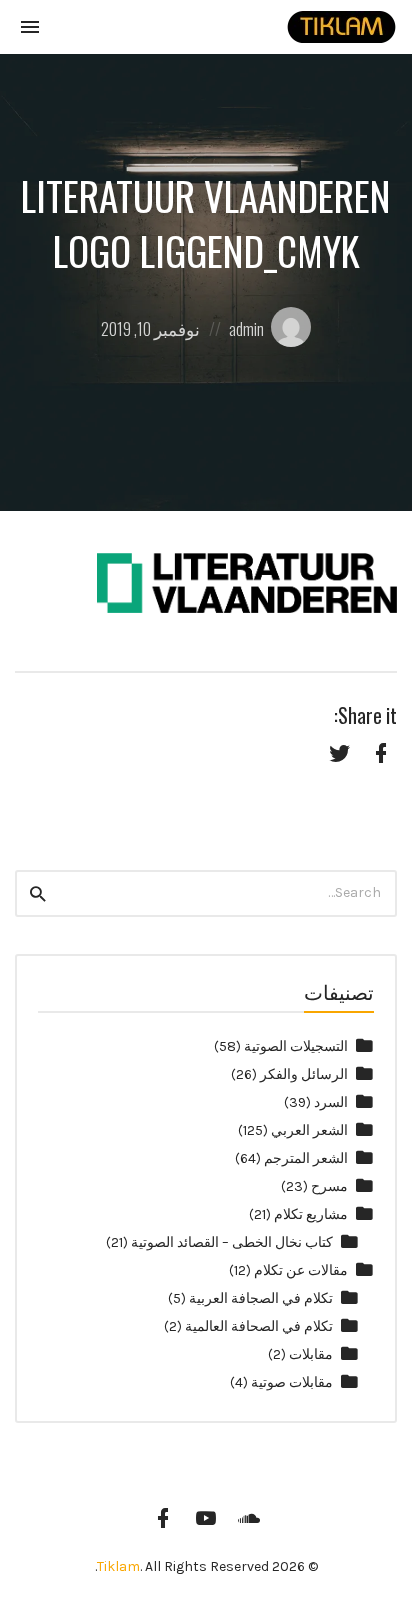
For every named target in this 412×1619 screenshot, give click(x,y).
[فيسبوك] (163, 1518)
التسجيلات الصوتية (296, 1046)
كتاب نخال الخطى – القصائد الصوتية (232, 1242)
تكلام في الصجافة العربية (261, 1298)
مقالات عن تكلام (301, 1270)
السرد (331, 1102)
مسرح (329, 1186)
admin (246, 328)
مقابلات (311, 1354)
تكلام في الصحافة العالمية (259, 1326)
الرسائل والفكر (304, 1074)
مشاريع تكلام (311, 1214)
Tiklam (118, 1566)
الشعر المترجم (306, 1158)
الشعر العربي (309, 1130)
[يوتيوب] (206, 1518)
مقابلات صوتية (292, 1382)
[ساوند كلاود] (249, 1518)
